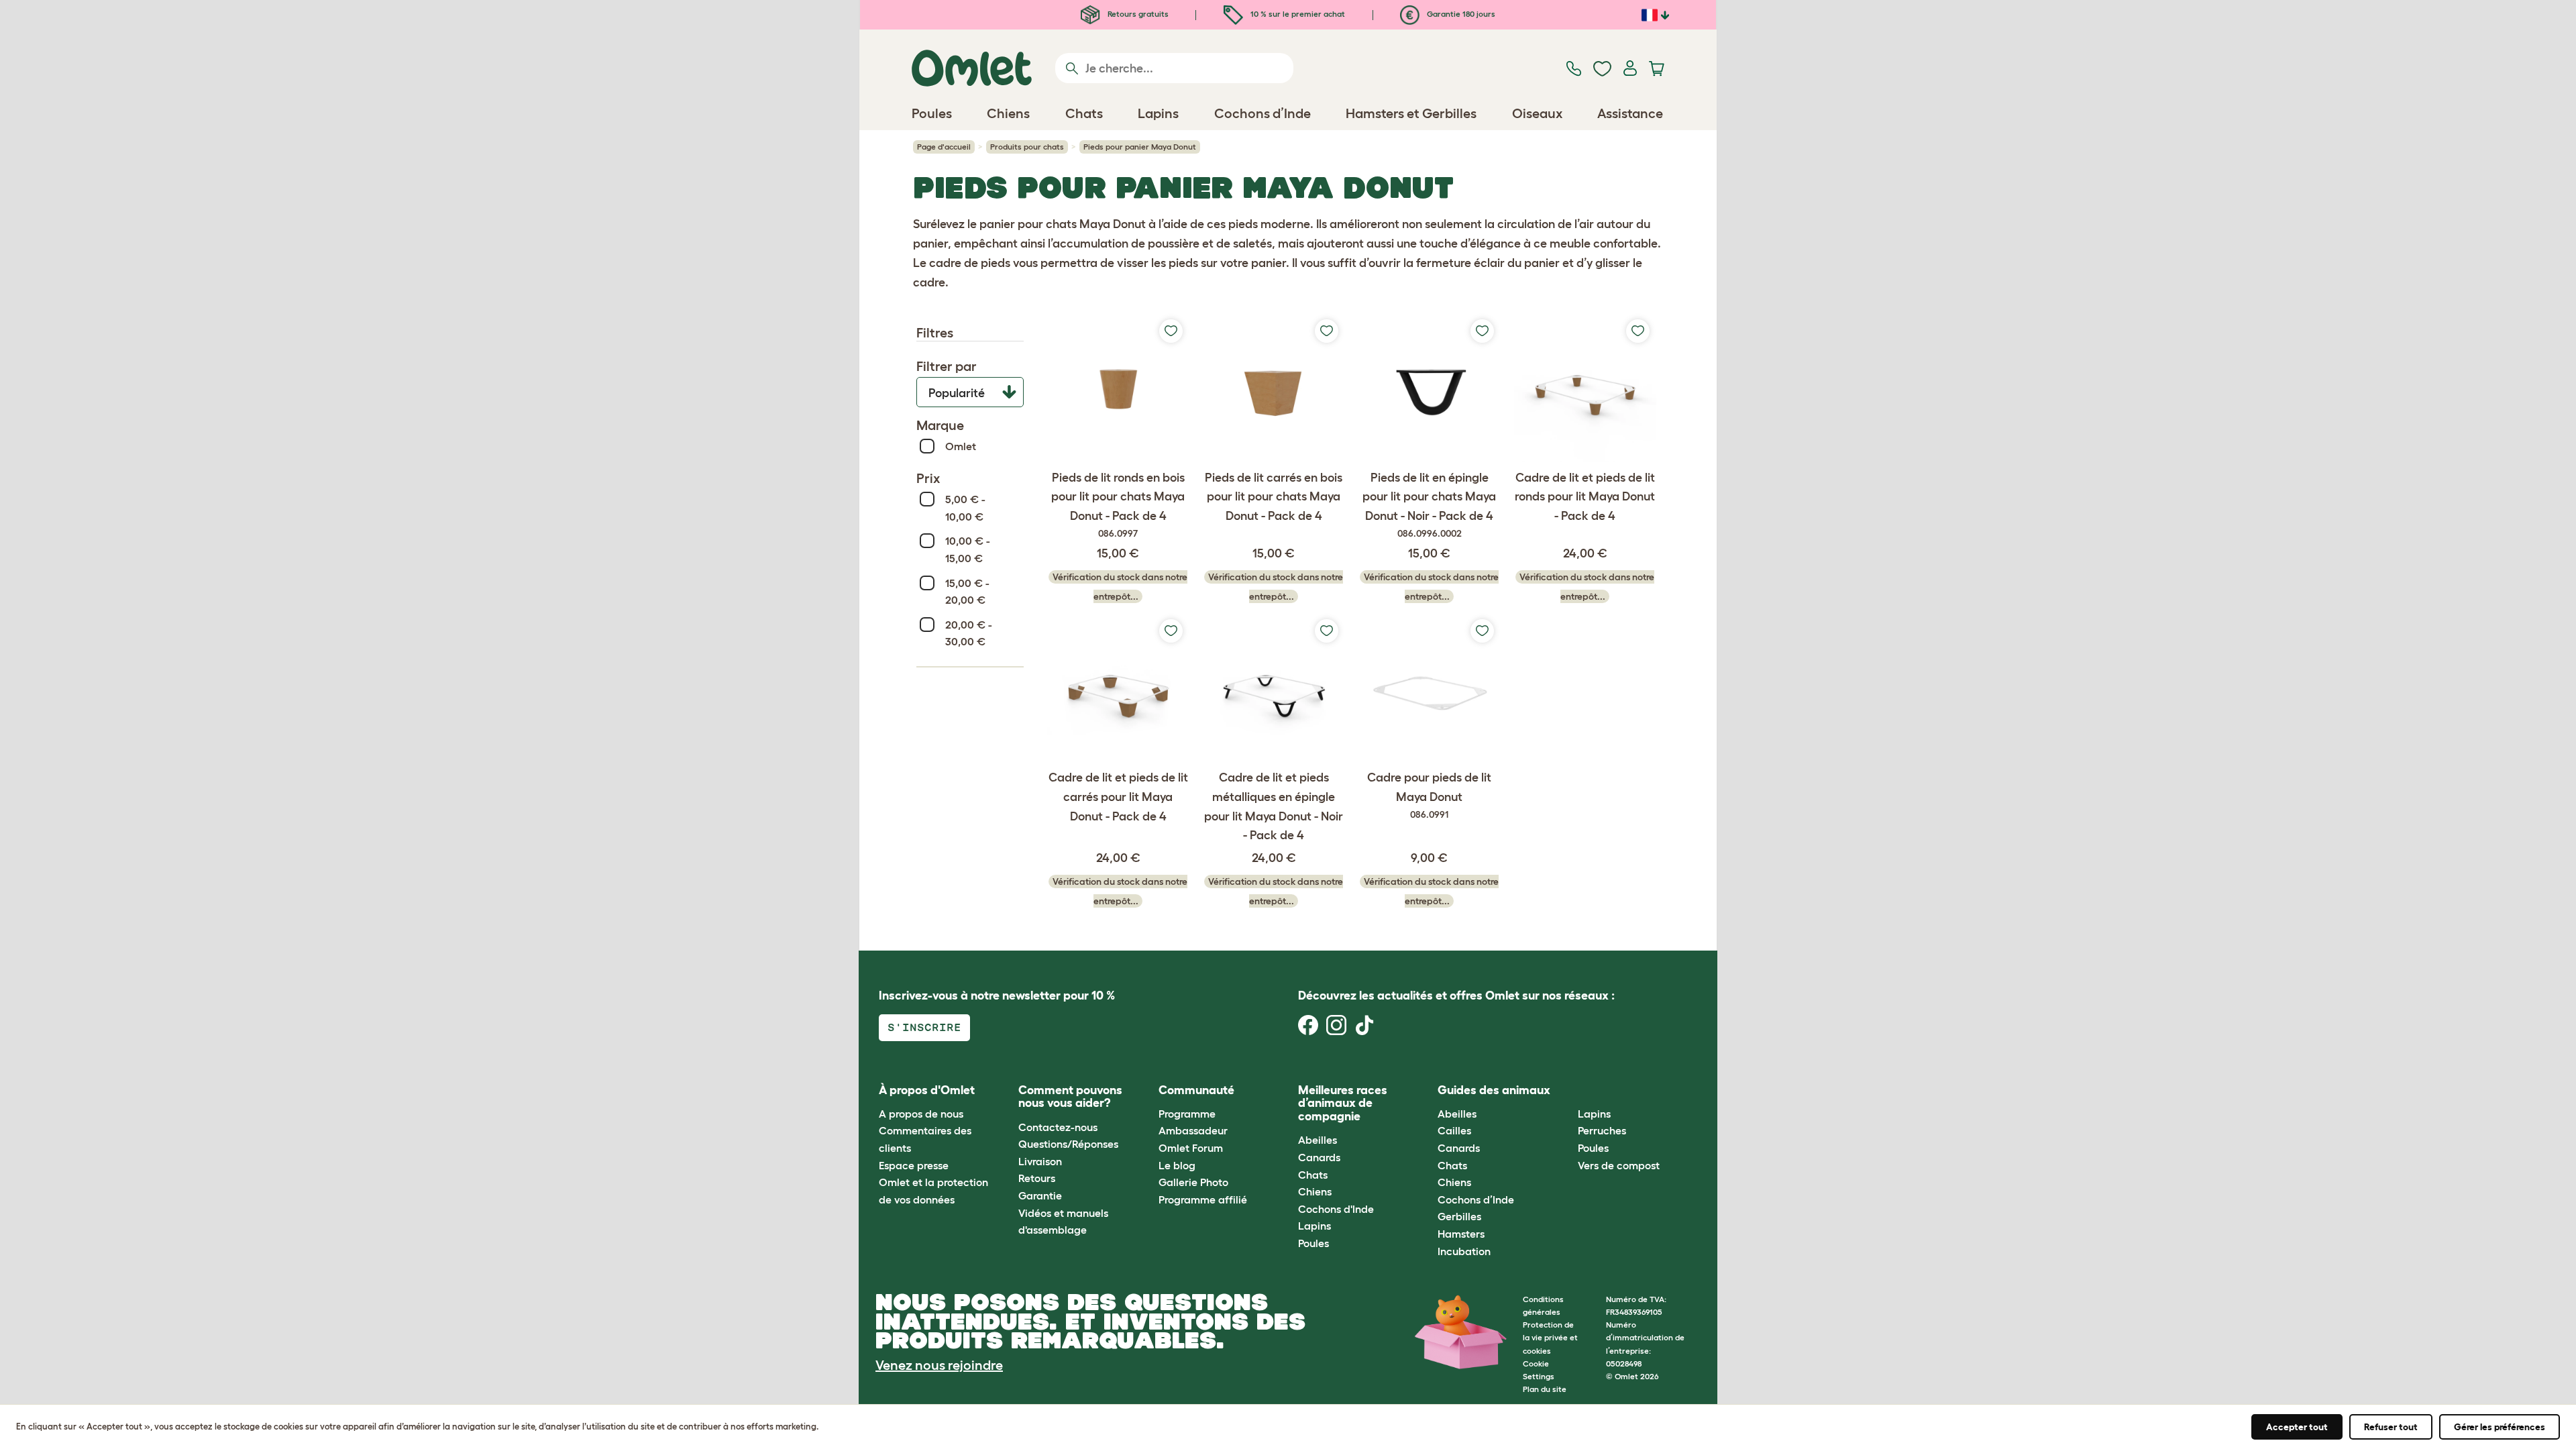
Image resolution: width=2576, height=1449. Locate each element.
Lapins (1314, 1226)
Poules (1313, 1243)
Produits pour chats (1027, 147)
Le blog (1177, 1165)
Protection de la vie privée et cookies (1550, 1337)
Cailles (1454, 1130)
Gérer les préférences (2500, 1427)
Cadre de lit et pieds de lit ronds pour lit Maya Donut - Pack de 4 (1585, 497)
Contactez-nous (1058, 1127)
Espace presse (914, 1165)
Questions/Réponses (1068, 1144)
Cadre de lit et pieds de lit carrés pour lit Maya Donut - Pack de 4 (1118, 797)
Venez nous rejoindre (939, 1365)
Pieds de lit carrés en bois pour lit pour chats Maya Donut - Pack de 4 (1274, 497)
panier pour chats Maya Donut (1063, 224)
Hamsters (1461, 1234)
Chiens (1315, 1191)
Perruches (1602, 1130)
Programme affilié (1203, 1199)
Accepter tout (2297, 1427)
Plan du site (1545, 1389)
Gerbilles (1459, 1216)
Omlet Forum (1191, 1148)
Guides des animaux (1494, 1090)
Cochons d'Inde (1336, 1209)
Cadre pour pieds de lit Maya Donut (1429, 795)
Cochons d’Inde (1476, 1199)
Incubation (1464, 1251)
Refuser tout (2391, 1427)
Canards (1319, 1157)
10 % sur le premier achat (1297, 14)
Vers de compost (1619, 1165)
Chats (1313, 1175)
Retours (1037, 1178)
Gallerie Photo (1193, 1182)
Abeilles (1318, 1140)
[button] (1567, 1090)
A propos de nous (921, 1114)
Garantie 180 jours (1460, 14)
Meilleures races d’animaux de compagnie (1343, 1104)
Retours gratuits (1137, 14)
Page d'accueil (944, 147)
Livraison (1040, 1161)
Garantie (1040, 1195)
